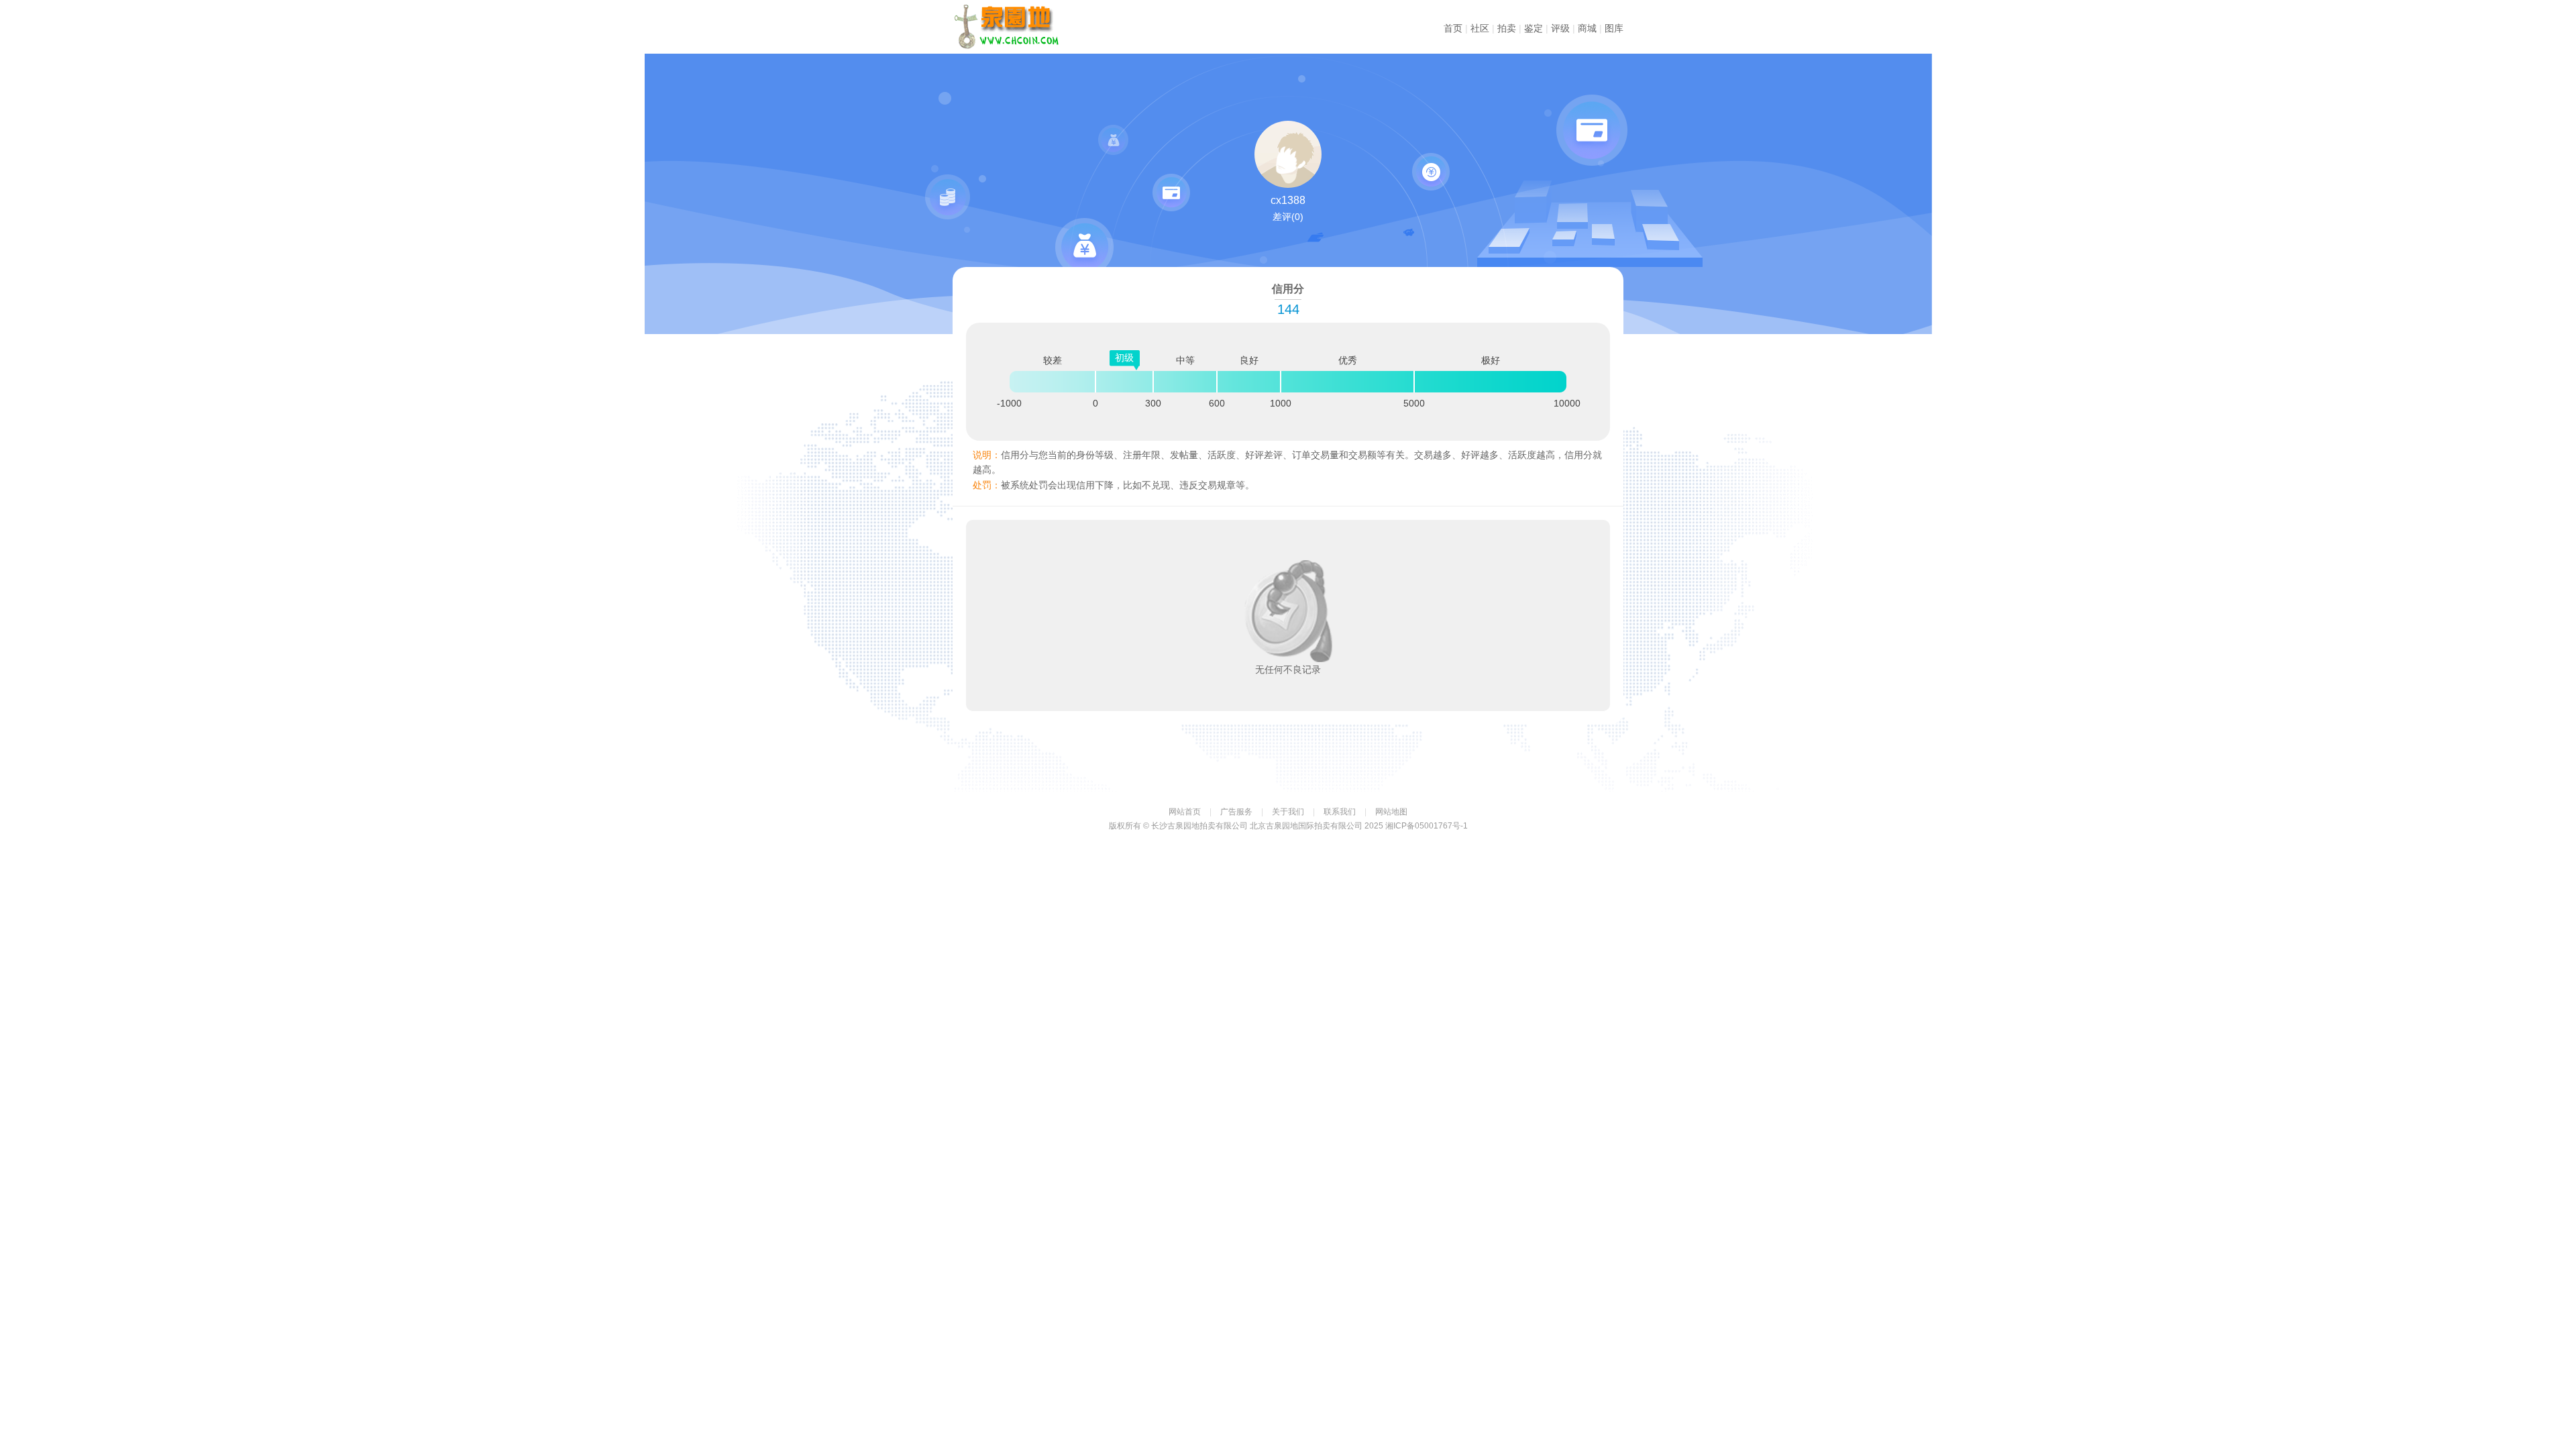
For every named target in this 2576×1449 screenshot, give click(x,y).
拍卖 (1507, 28)
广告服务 (1236, 812)
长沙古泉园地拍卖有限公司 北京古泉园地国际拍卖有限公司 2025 (1267, 826)
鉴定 (1534, 28)
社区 (1480, 28)
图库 (1614, 28)
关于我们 (1288, 812)
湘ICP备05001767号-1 (1427, 826)
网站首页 (1185, 812)
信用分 (1013, 27)
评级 (1560, 28)
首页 (1453, 28)
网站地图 (1391, 812)
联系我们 (1340, 812)
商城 (1587, 28)
